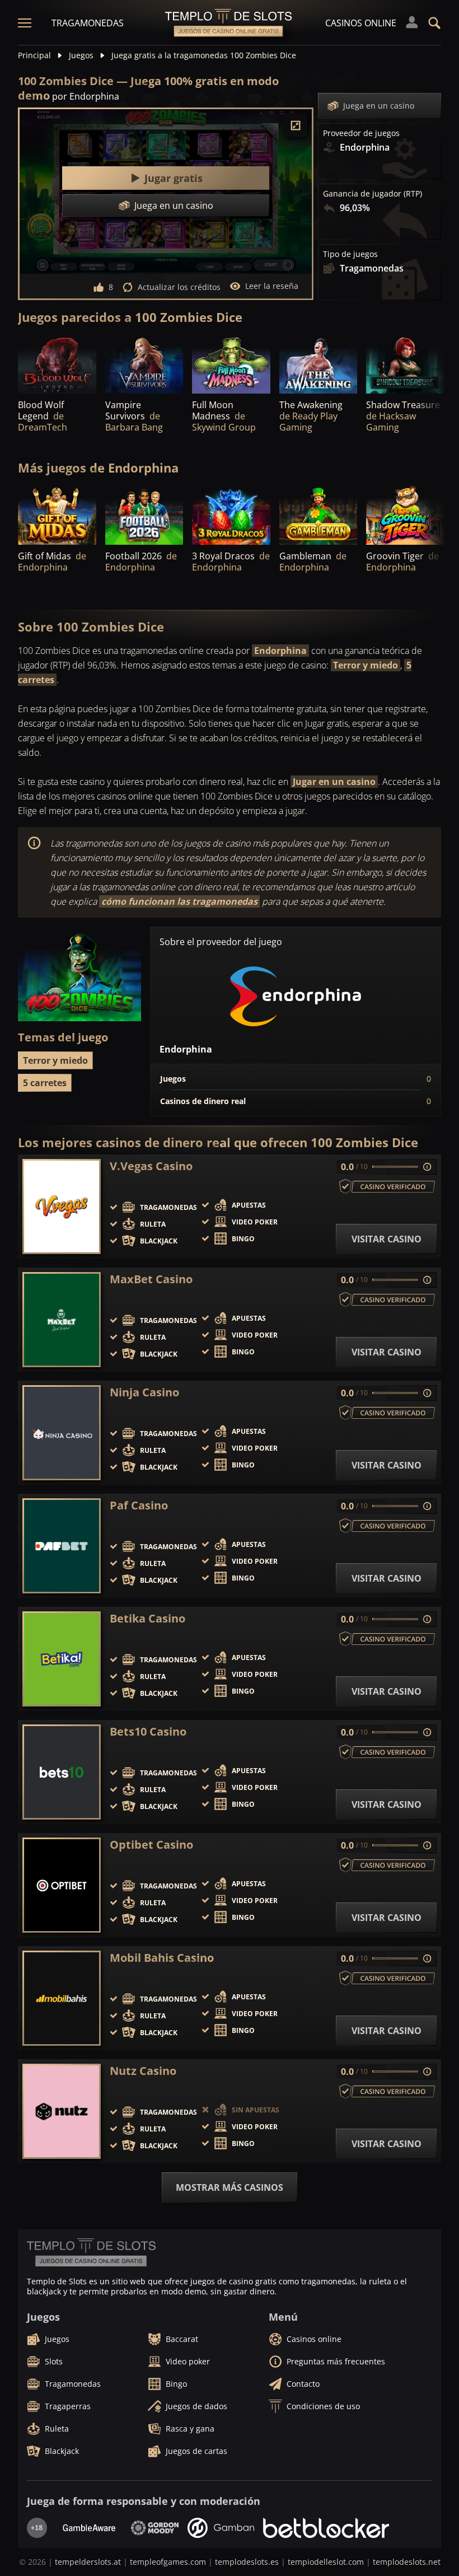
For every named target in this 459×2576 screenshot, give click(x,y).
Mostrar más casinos (230, 2187)
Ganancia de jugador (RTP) (373, 194)
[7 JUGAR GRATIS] (319, 364)
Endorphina (280, 651)
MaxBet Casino (151, 1279)
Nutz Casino (143, 2071)
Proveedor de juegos (361, 133)
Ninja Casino (144, 1392)
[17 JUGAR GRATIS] (405, 515)
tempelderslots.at (88, 2562)
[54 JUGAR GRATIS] (144, 515)
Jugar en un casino (334, 782)
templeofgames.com (168, 2562)
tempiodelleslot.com (326, 2562)
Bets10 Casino (148, 1732)
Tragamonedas (88, 23)
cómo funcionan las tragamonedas (179, 901)
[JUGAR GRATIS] (231, 364)
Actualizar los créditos (179, 287)
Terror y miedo (366, 665)
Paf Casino (139, 1506)
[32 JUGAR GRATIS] (57, 515)
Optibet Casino (151, 1845)
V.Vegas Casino (151, 1166)
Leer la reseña (272, 286)
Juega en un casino (379, 106)
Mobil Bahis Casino (162, 1958)
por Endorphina (86, 96)
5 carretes (45, 1083)
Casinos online (361, 23)
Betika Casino (147, 1619)
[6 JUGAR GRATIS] (57, 364)
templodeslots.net (407, 2562)
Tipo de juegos (350, 254)
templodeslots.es (247, 2562)
